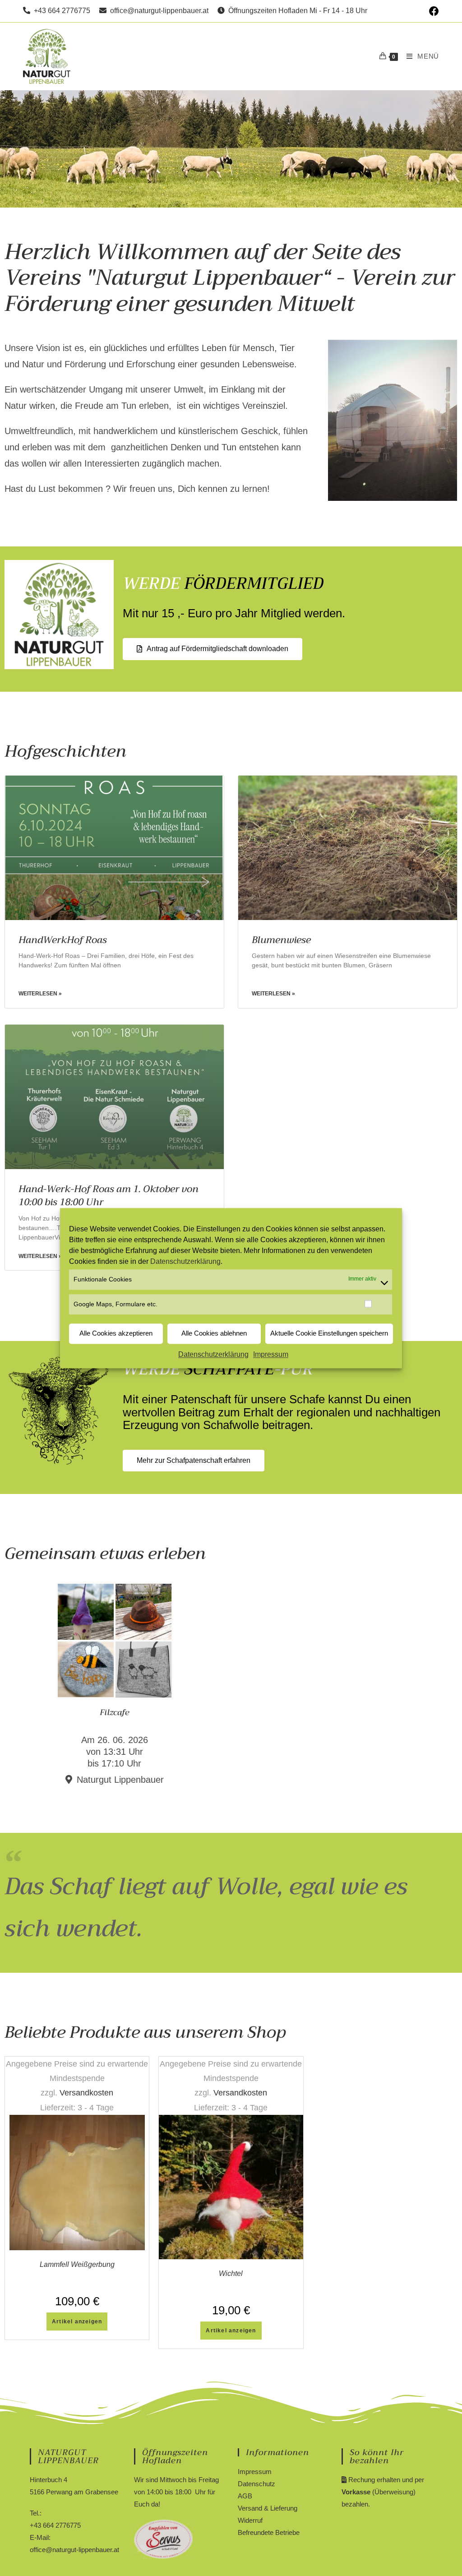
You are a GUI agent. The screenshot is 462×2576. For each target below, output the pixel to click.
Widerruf (250, 2520)
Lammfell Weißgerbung (77, 2264)
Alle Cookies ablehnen (214, 1334)
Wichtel (231, 2273)
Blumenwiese (281, 940)
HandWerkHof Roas (63, 940)
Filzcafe (115, 1712)
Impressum (271, 1354)
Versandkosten (86, 2093)
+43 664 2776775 (60, 11)
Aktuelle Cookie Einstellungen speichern (329, 1334)
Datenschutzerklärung (185, 1261)
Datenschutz (256, 2484)
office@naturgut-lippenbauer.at (157, 11)
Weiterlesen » (40, 994)
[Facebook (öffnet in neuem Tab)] (433, 11)
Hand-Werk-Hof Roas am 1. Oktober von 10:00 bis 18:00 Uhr (109, 1196)
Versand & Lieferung (268, 2508)
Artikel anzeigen (77, 2322)
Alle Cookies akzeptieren (116, 1334)
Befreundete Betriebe (269, 2532)
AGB (245, 2496)
